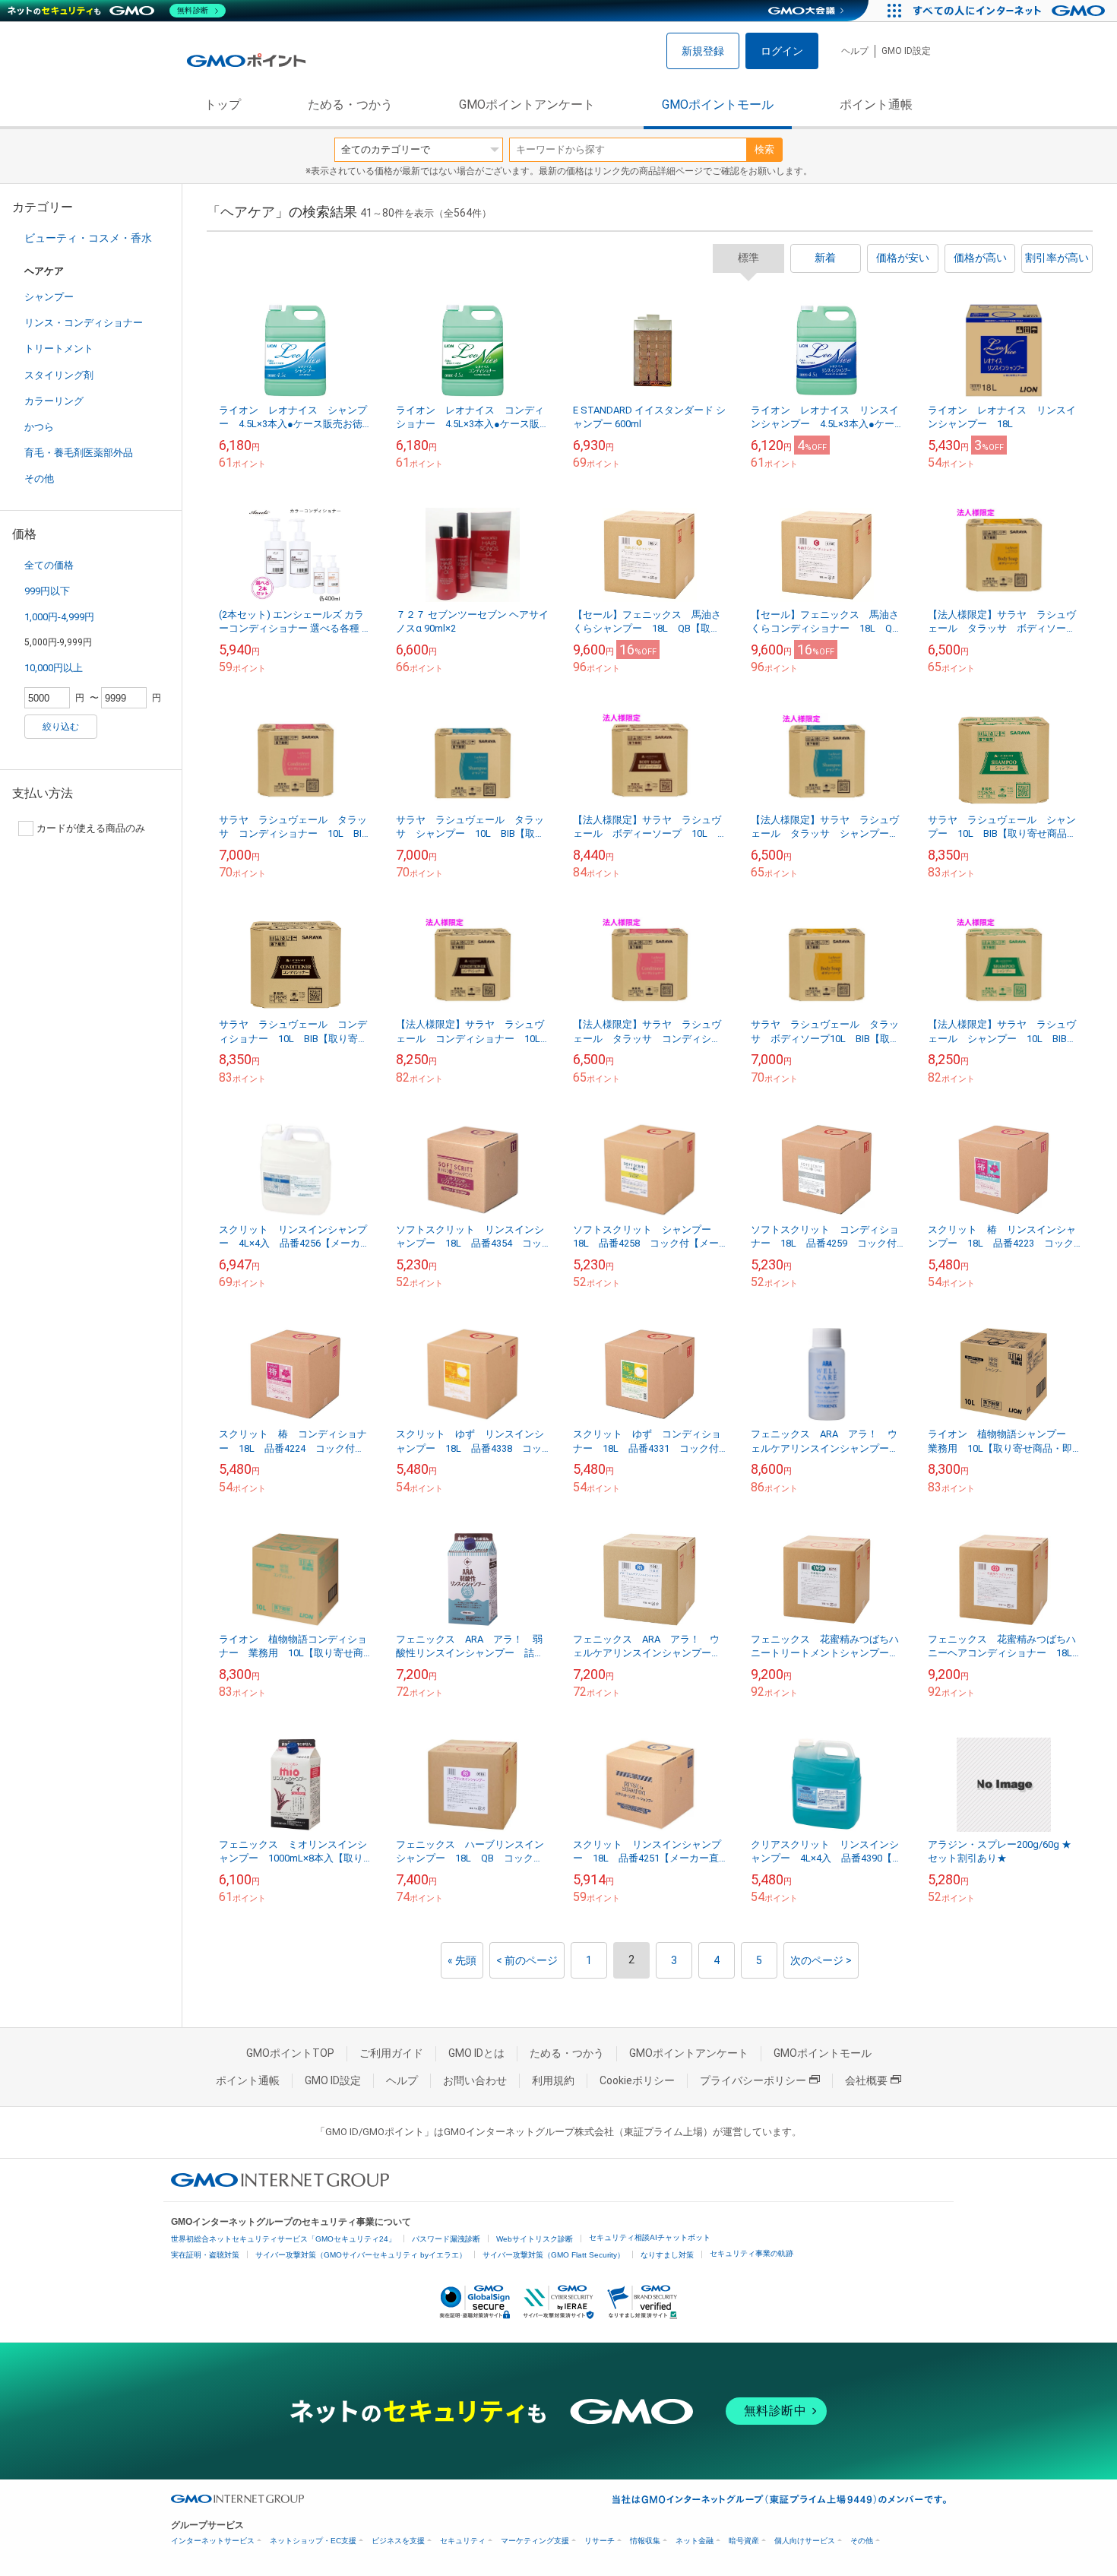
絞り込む (61, 727)
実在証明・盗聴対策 (205, 2255)
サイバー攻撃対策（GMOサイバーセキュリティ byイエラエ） (361, 2255)
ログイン (782, 51)
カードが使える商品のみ (91, 828)
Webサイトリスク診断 (535, 2239)
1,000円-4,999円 (59, 617)
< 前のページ (527, 1960)
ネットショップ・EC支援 (313, 2541)
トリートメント (59, 349)
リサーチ (600, 2541)
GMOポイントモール (718, 105)
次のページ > (821, 1960)
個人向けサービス (805, 2541)
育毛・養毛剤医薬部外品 (79, 453)
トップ (223, 105)
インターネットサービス (213, 2541)
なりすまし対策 (667, 2255)
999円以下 (47, 591)
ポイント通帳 (876, 105)
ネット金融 (695, 2541)
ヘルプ (855, 51)
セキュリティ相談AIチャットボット (650, 2237)
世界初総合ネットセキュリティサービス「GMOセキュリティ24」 (283, 2239)
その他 (39, 478)
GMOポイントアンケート (527, 105)
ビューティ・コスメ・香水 (88, 238)
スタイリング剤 (59, 375)
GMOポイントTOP (290, 2053)
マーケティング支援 (535, 2541)
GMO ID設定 (906, 51)
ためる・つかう (350, 105)
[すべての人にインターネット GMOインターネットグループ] (1011, 11)
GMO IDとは (476, 2053)
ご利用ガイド (391, 2053)
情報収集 (645, 2541)
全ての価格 (49, 565)
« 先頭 (462, 1960)
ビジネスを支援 (398, 2541)
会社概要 (866, 2080)
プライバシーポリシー (753, 2080)
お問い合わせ (475, 2080)
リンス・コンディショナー (84, 323)
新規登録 (703, 51)
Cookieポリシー (637, 2080)
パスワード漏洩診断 (446, 2239)
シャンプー (49, 297)
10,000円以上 (54, 668)
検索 (764, 149)
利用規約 (553, 2080)
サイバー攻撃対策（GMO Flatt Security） (554, 2255)
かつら (39, 427)
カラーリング (54, 401)
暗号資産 (744, 2541)
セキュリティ (463, 2541)
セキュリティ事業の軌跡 (752, 2253)
